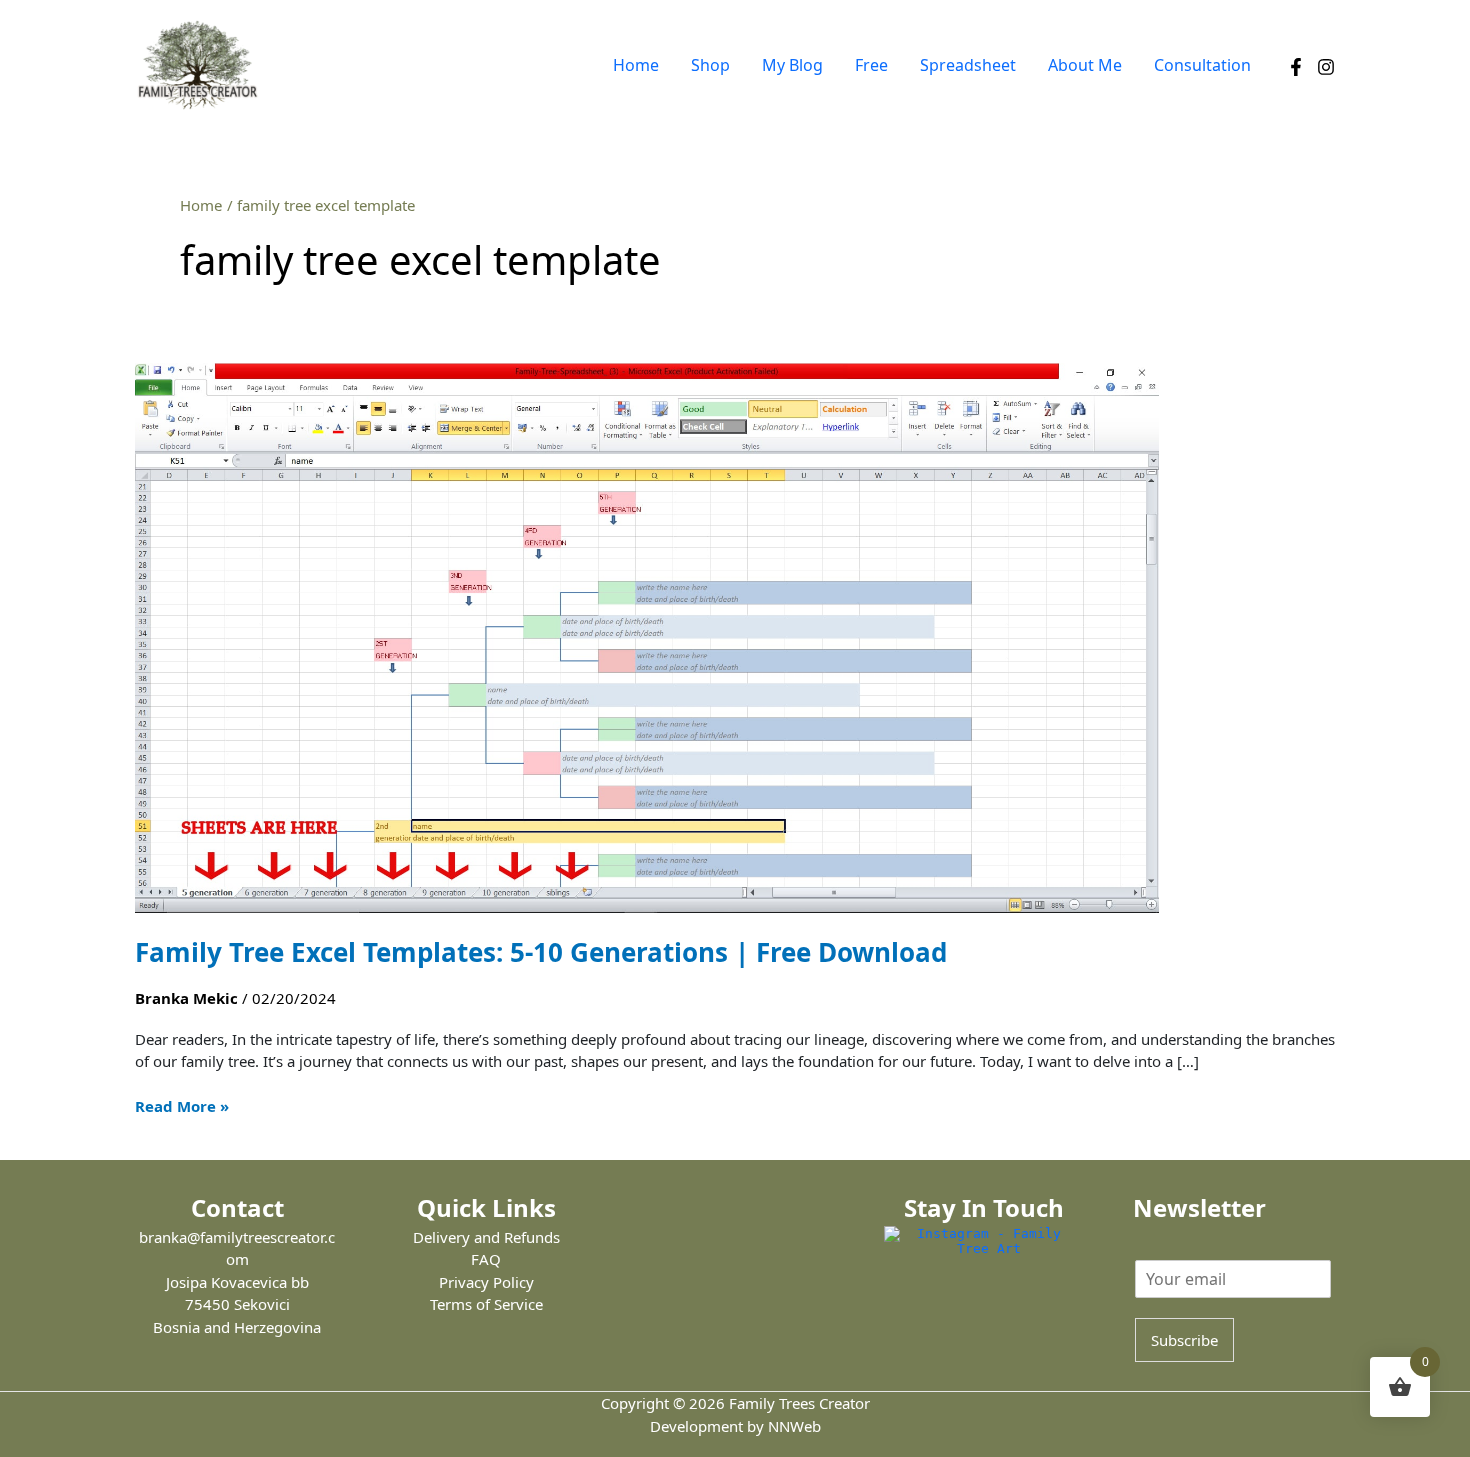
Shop (710, 65)
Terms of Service (486, 1304)
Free (871, 65)
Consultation (1202, 65)
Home (636, 65)
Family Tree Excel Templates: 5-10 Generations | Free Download (541, 952)
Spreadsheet (968, 65)
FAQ (486, 1259)
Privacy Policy (486, 1282)
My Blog (792, 65)
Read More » (182, 1105)
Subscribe (1184, 1340)
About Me (1085, 65)
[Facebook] (1296, 67)
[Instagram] (1326, 67)
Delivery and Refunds (486, 1237)
